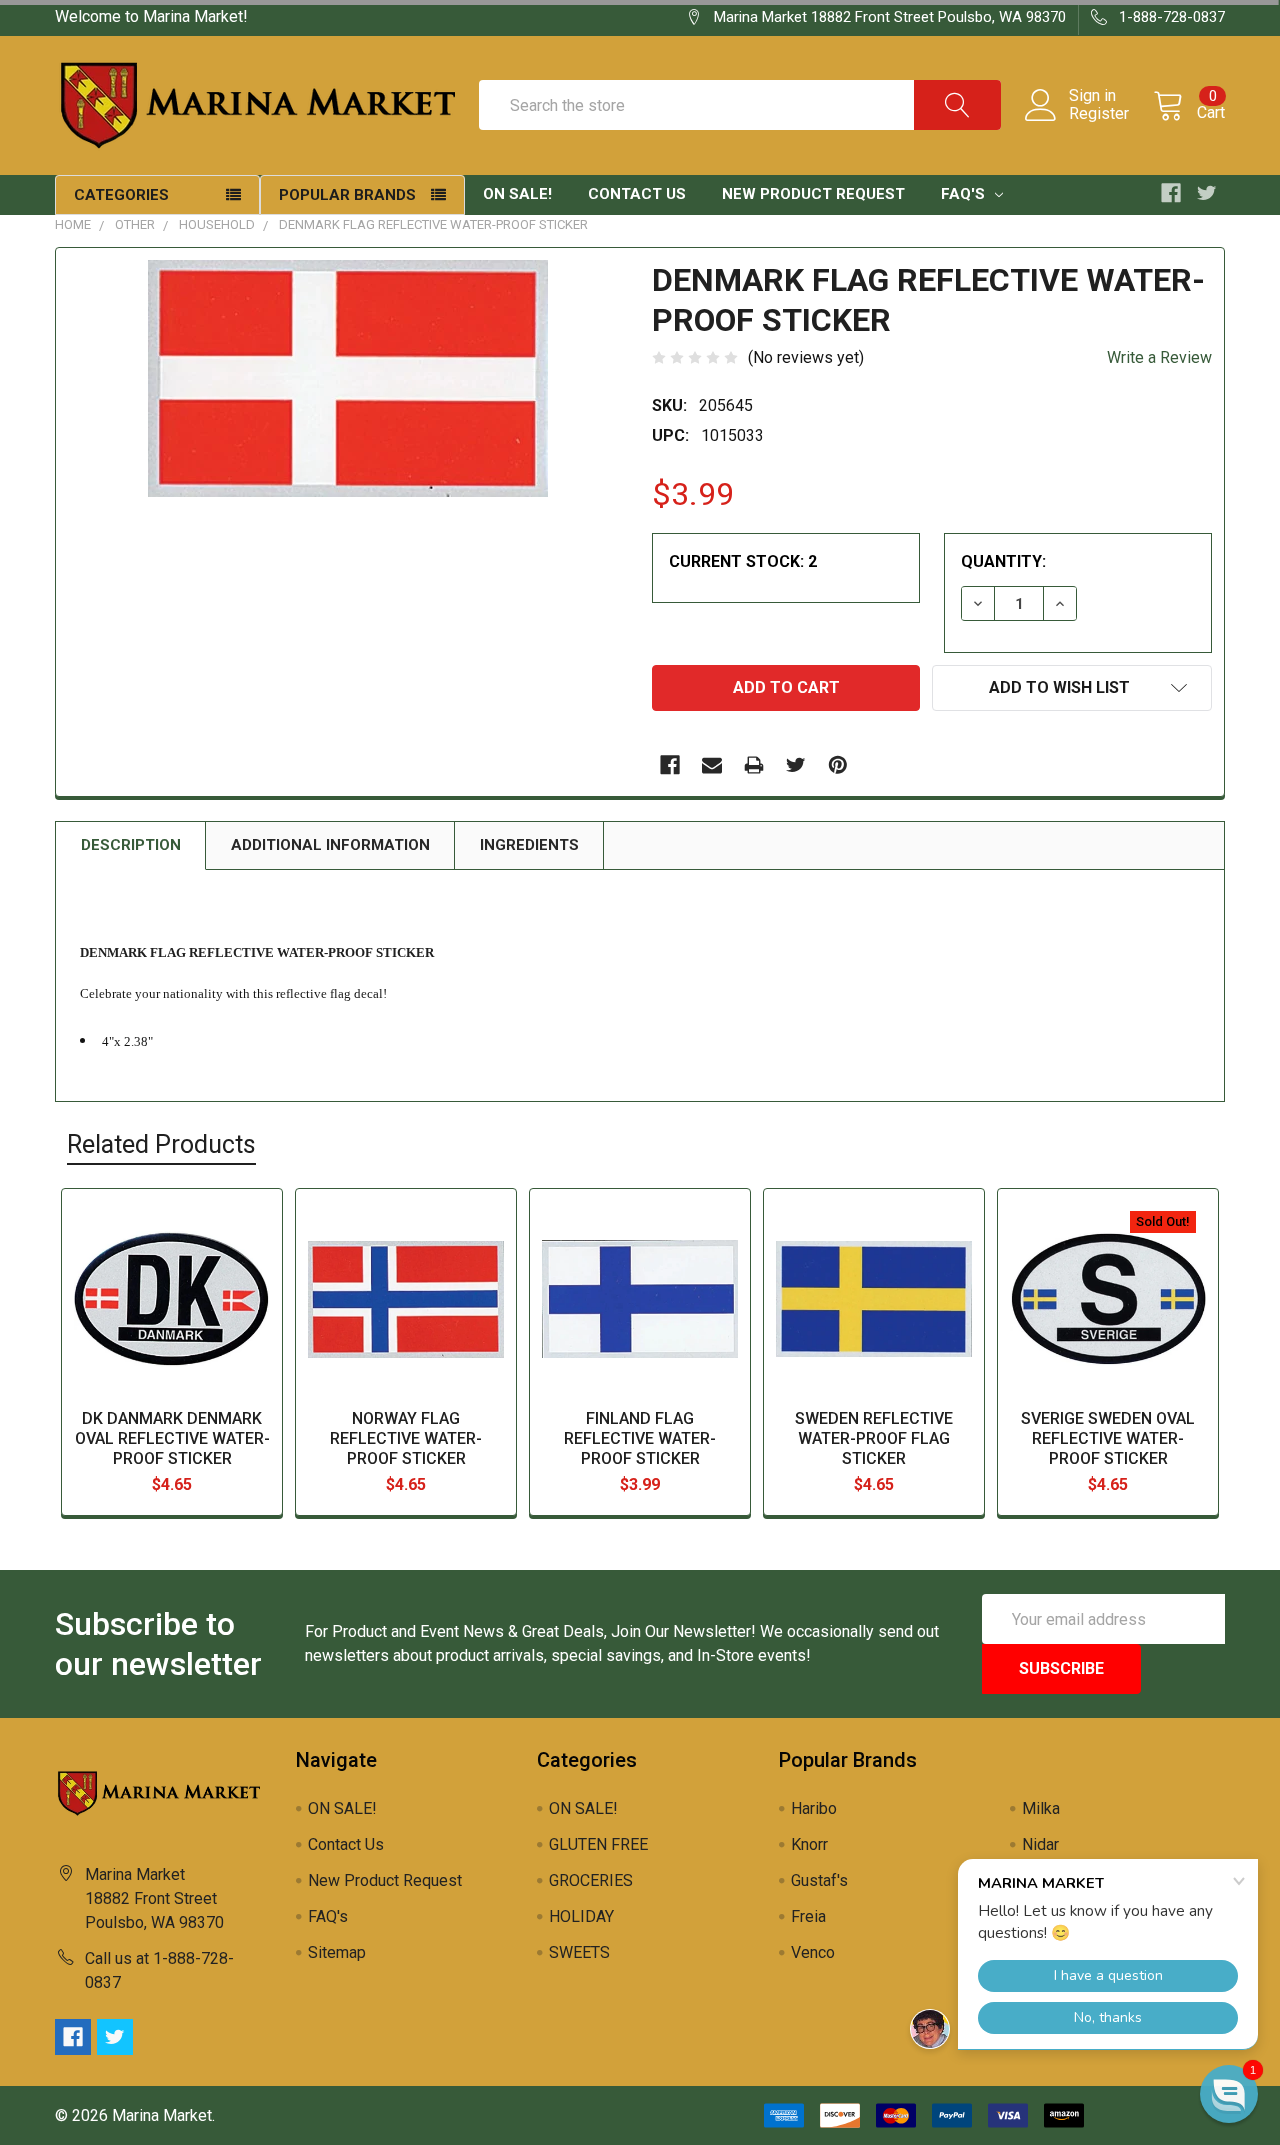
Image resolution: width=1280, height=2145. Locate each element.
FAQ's (965, 194)
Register (1099, 114)
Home (73, 224)
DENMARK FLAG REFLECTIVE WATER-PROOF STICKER (433, 224)
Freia (808, 1916)
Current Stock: (743, 561)
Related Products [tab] (161, 1144)
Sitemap (337, 1952)
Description (131, 845)
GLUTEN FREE (598, 1844)
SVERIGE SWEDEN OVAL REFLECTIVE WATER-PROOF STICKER (1108, 1438)
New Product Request (813, 194)
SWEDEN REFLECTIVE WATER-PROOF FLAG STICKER (874, 1438)
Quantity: (1003, 561)
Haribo (814, 1808)
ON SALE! (517, 194)
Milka (1041, 1808)
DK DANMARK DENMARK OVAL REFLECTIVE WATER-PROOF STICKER (172, 1438)
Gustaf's (819, 1880)
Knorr (809, 1844)
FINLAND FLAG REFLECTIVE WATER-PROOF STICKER (640, 1438)
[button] (1229, 2094)
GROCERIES (591, 1880)
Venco (813, 1952)
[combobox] (740, 105)
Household (217, 224)
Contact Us (637, 194)
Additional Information (330, 845)
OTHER (135, 224)
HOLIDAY (581, 1916)
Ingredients (529, 845)
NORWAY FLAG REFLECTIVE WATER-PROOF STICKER (406, 1438)
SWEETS (579, 1952)
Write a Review (1159, 357)
